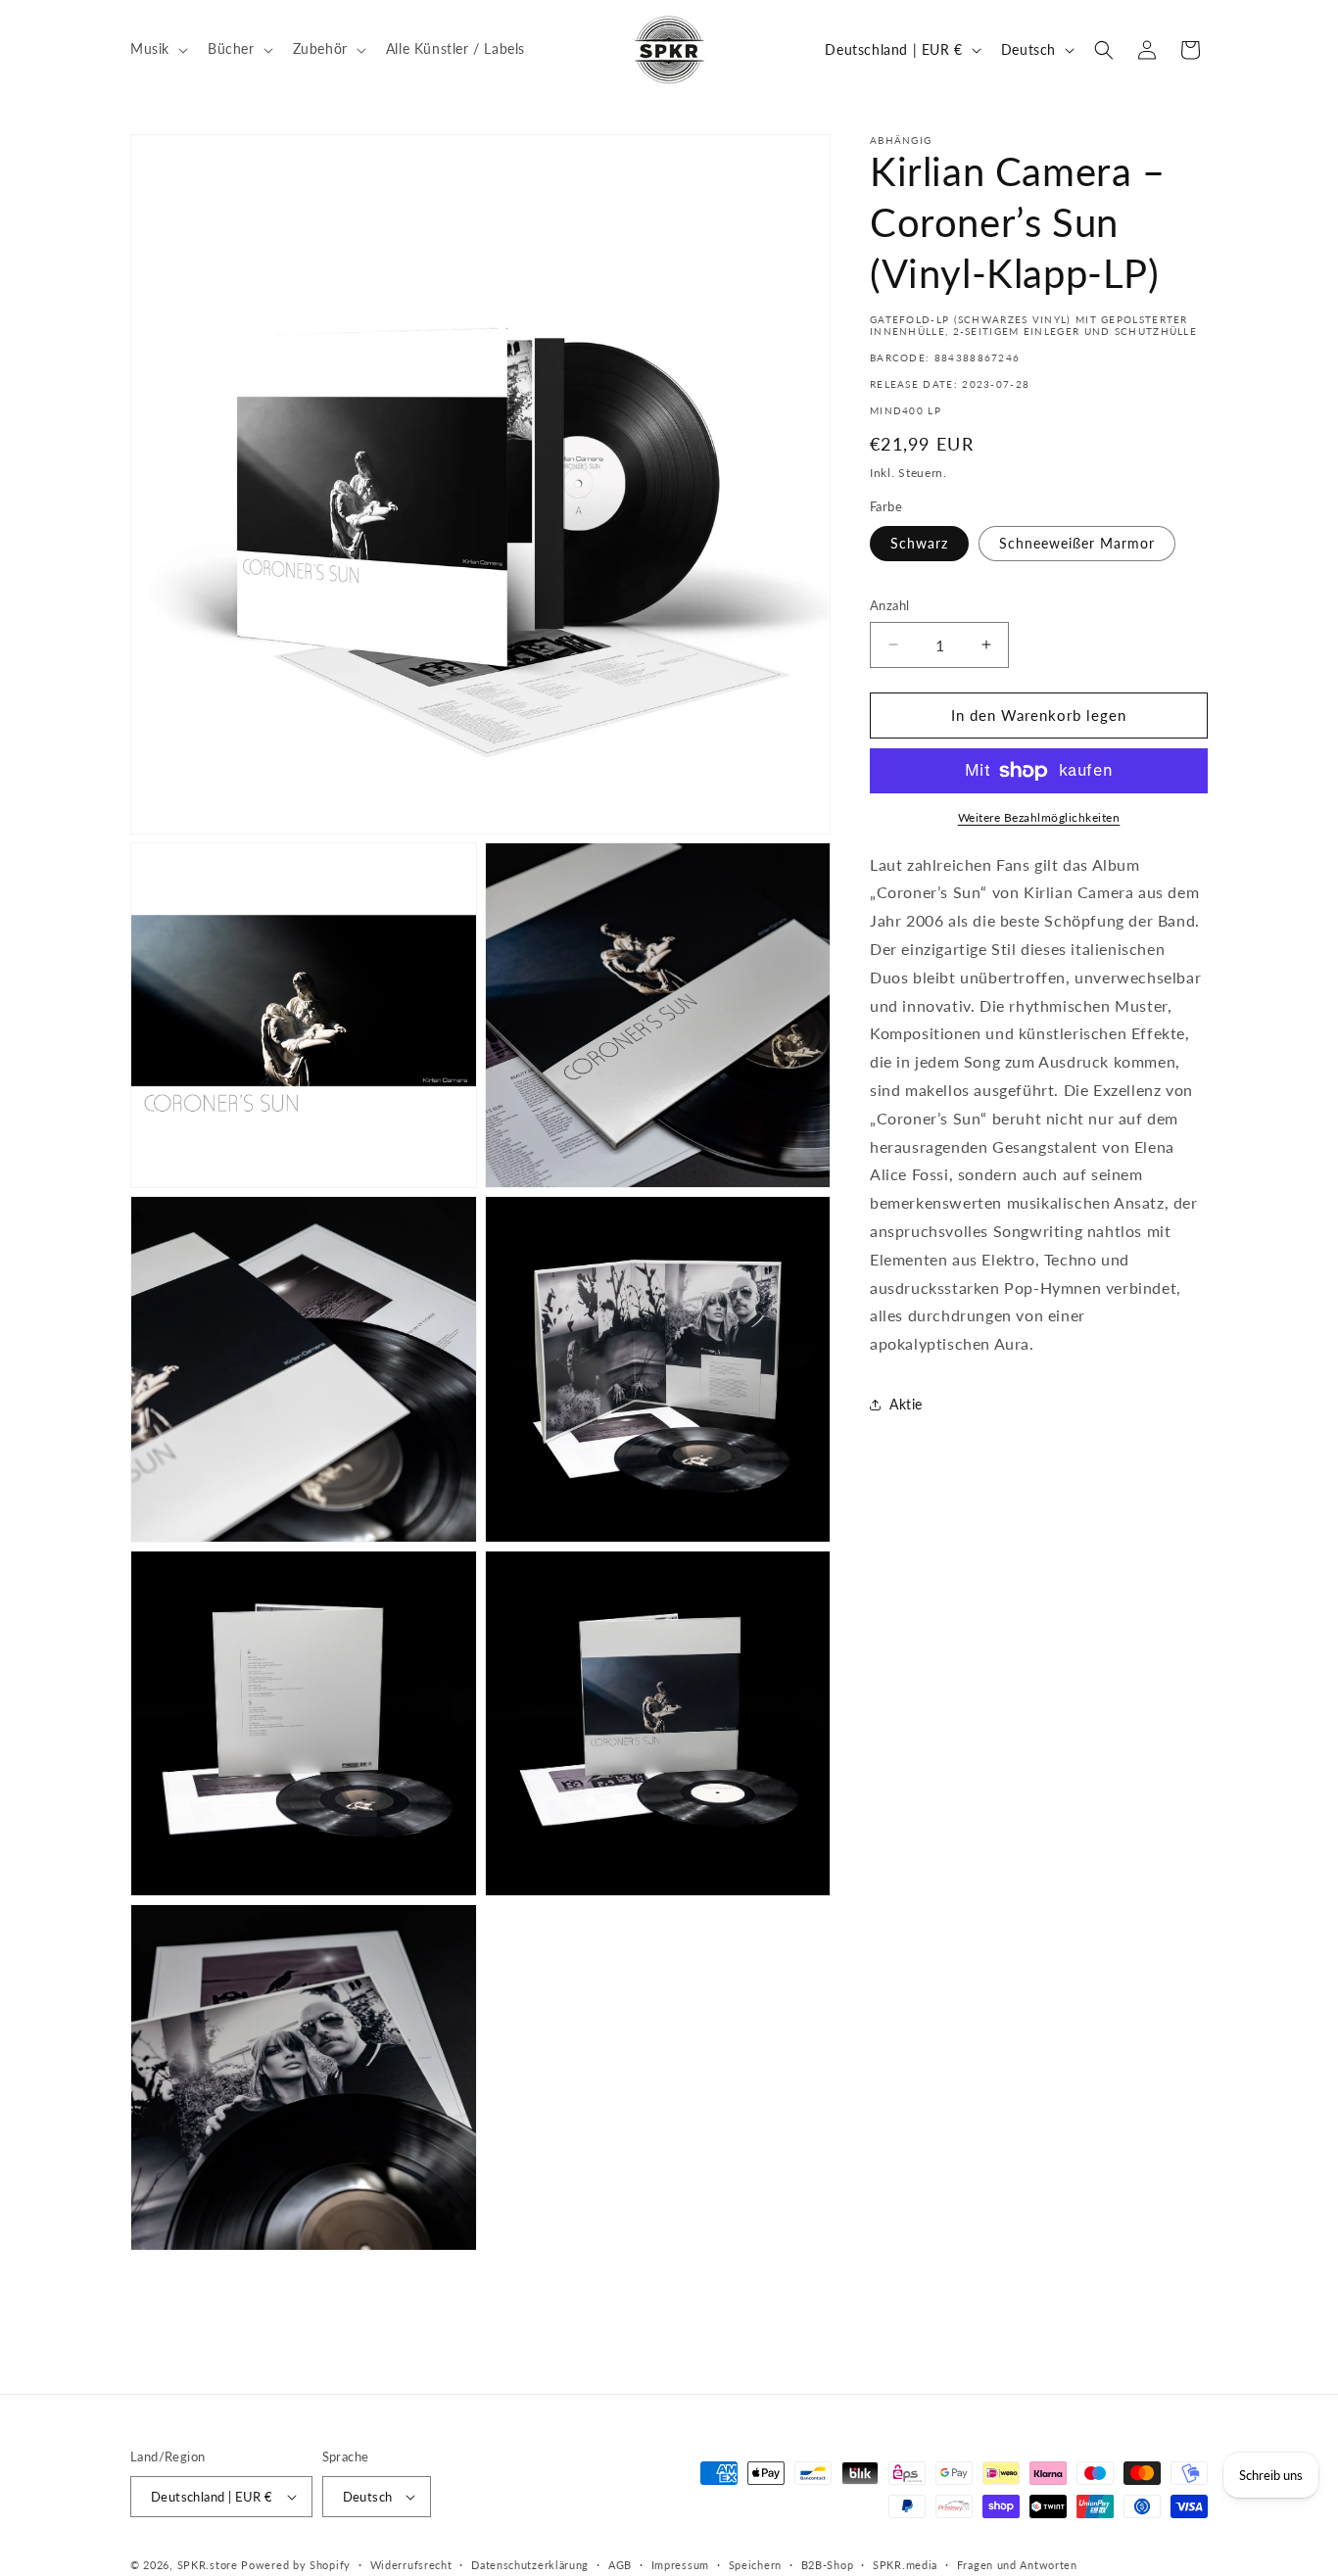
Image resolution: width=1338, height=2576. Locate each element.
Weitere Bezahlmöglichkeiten (1039, 817)
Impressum (680, 2565)
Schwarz (919, 543)
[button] (157, 49)
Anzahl (889, 605)
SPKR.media (905, 2565)
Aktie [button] (906, 1404)
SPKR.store (208, 2565)
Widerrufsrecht (411, 2565)
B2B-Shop (828, 2565)
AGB (620, 2565)
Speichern (755, 2565)
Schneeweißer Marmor (1077, 543)
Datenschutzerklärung (530, 2565)
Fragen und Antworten (1017, 2565)
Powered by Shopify (296, 2565)
